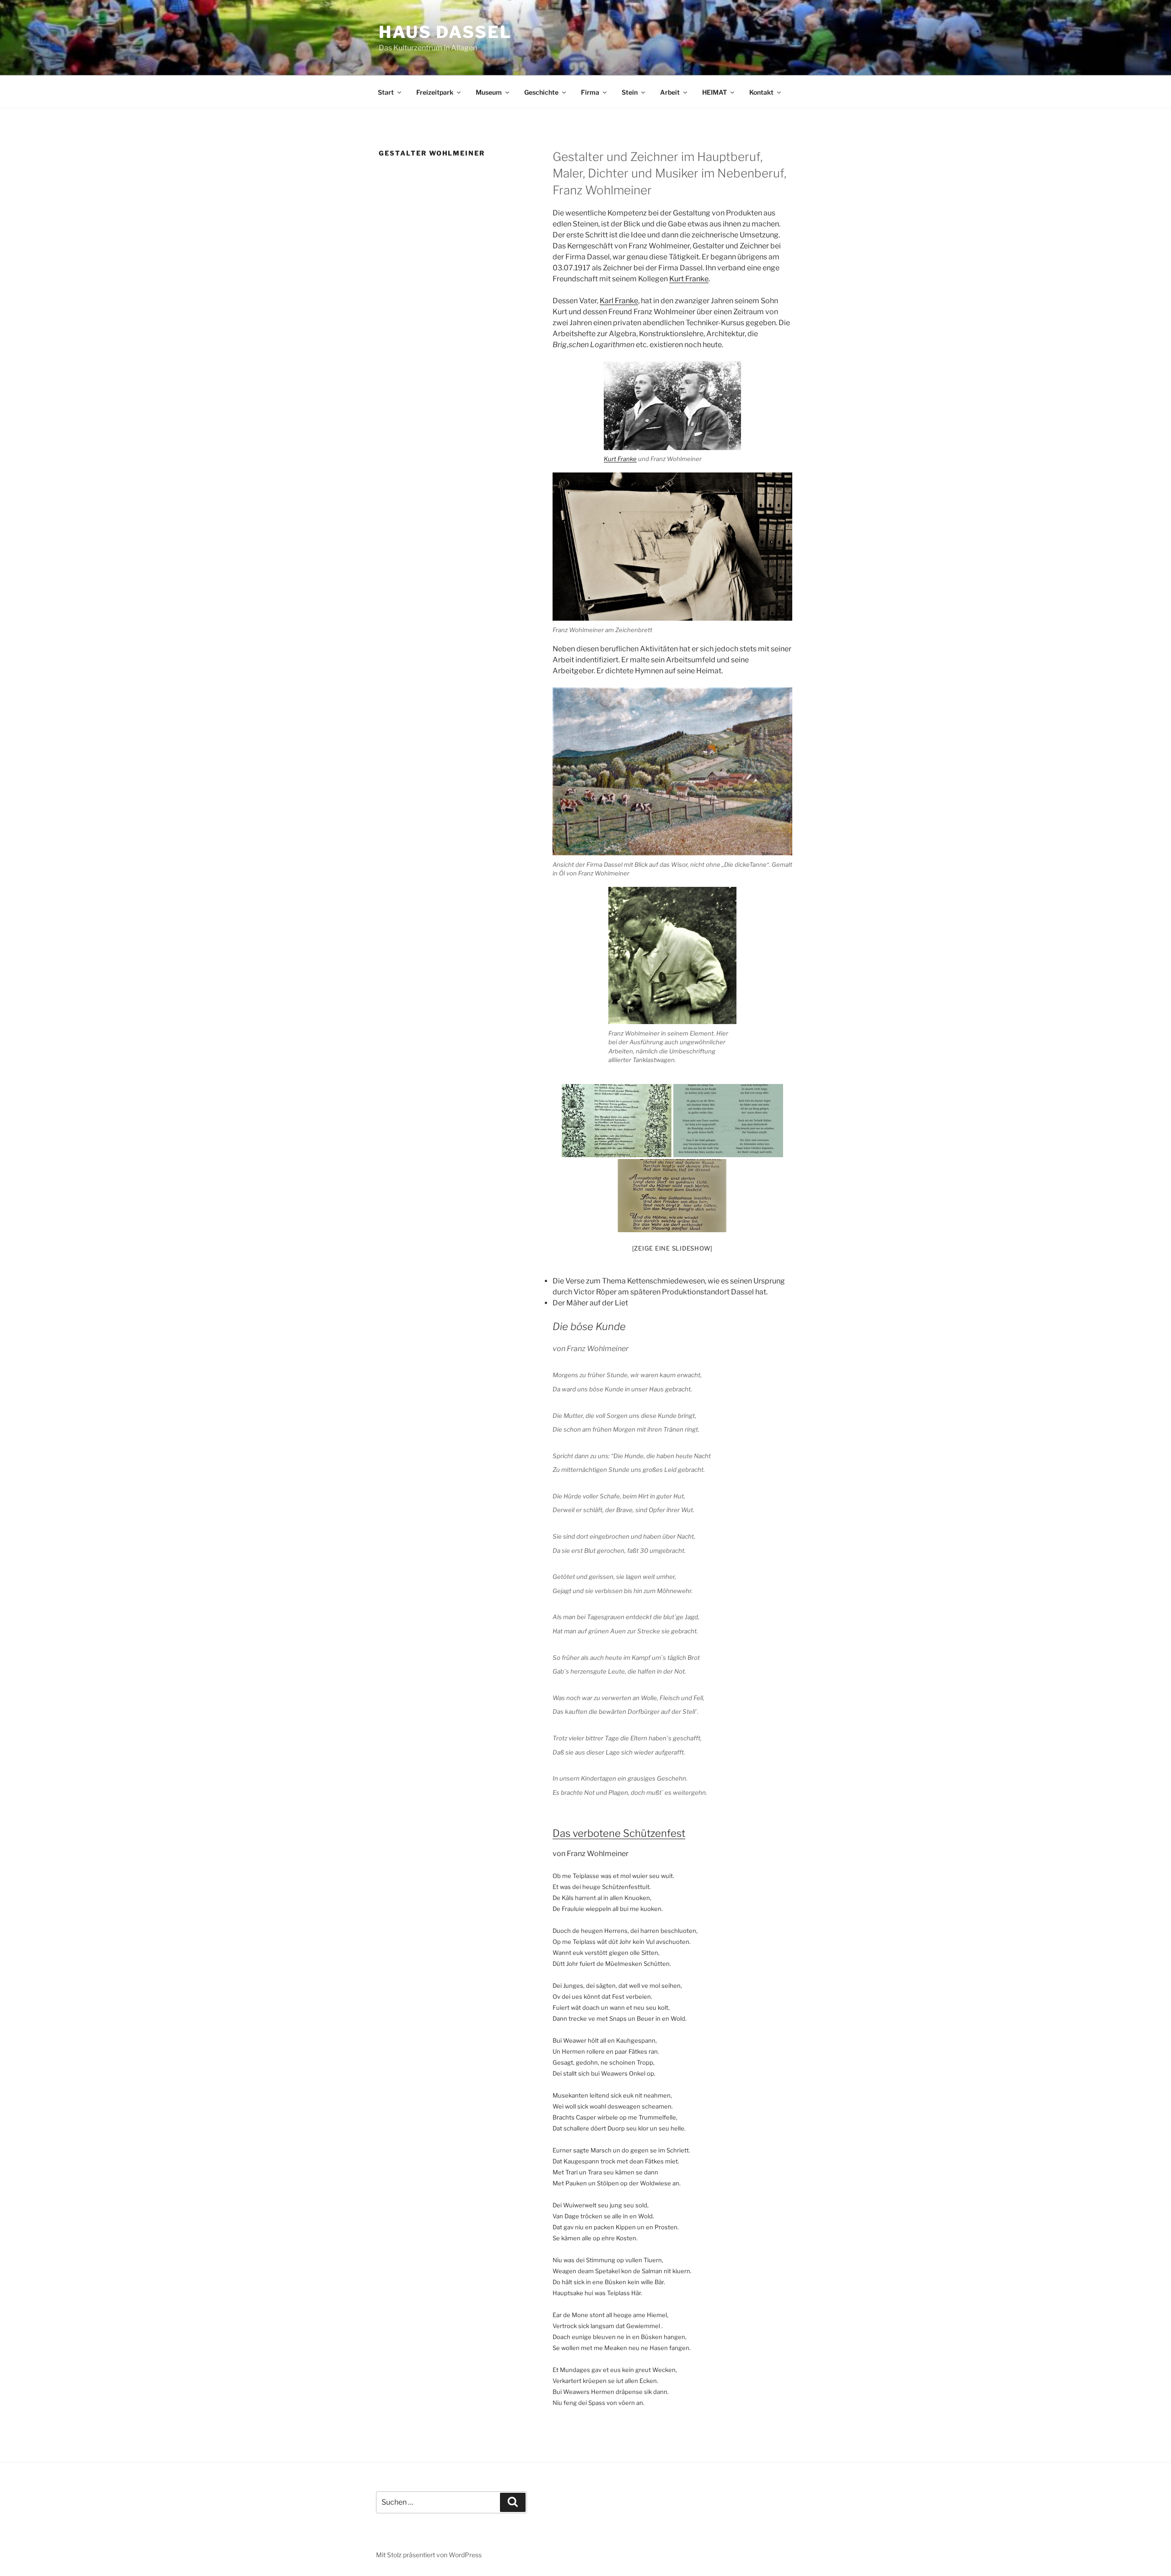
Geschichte (541, 92)
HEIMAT (714, 92)
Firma (590, 92)
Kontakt (761, 92)
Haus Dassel (445, 32)
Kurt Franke (689, 279)
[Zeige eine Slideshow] (673, 1248)
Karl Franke (619, 301)
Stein (630, 92)
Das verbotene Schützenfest (619, 1833)
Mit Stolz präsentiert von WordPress (429, 2555)
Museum (489, 92)
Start (386, 92)
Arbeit (670, 92)
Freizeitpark (435, 92)
